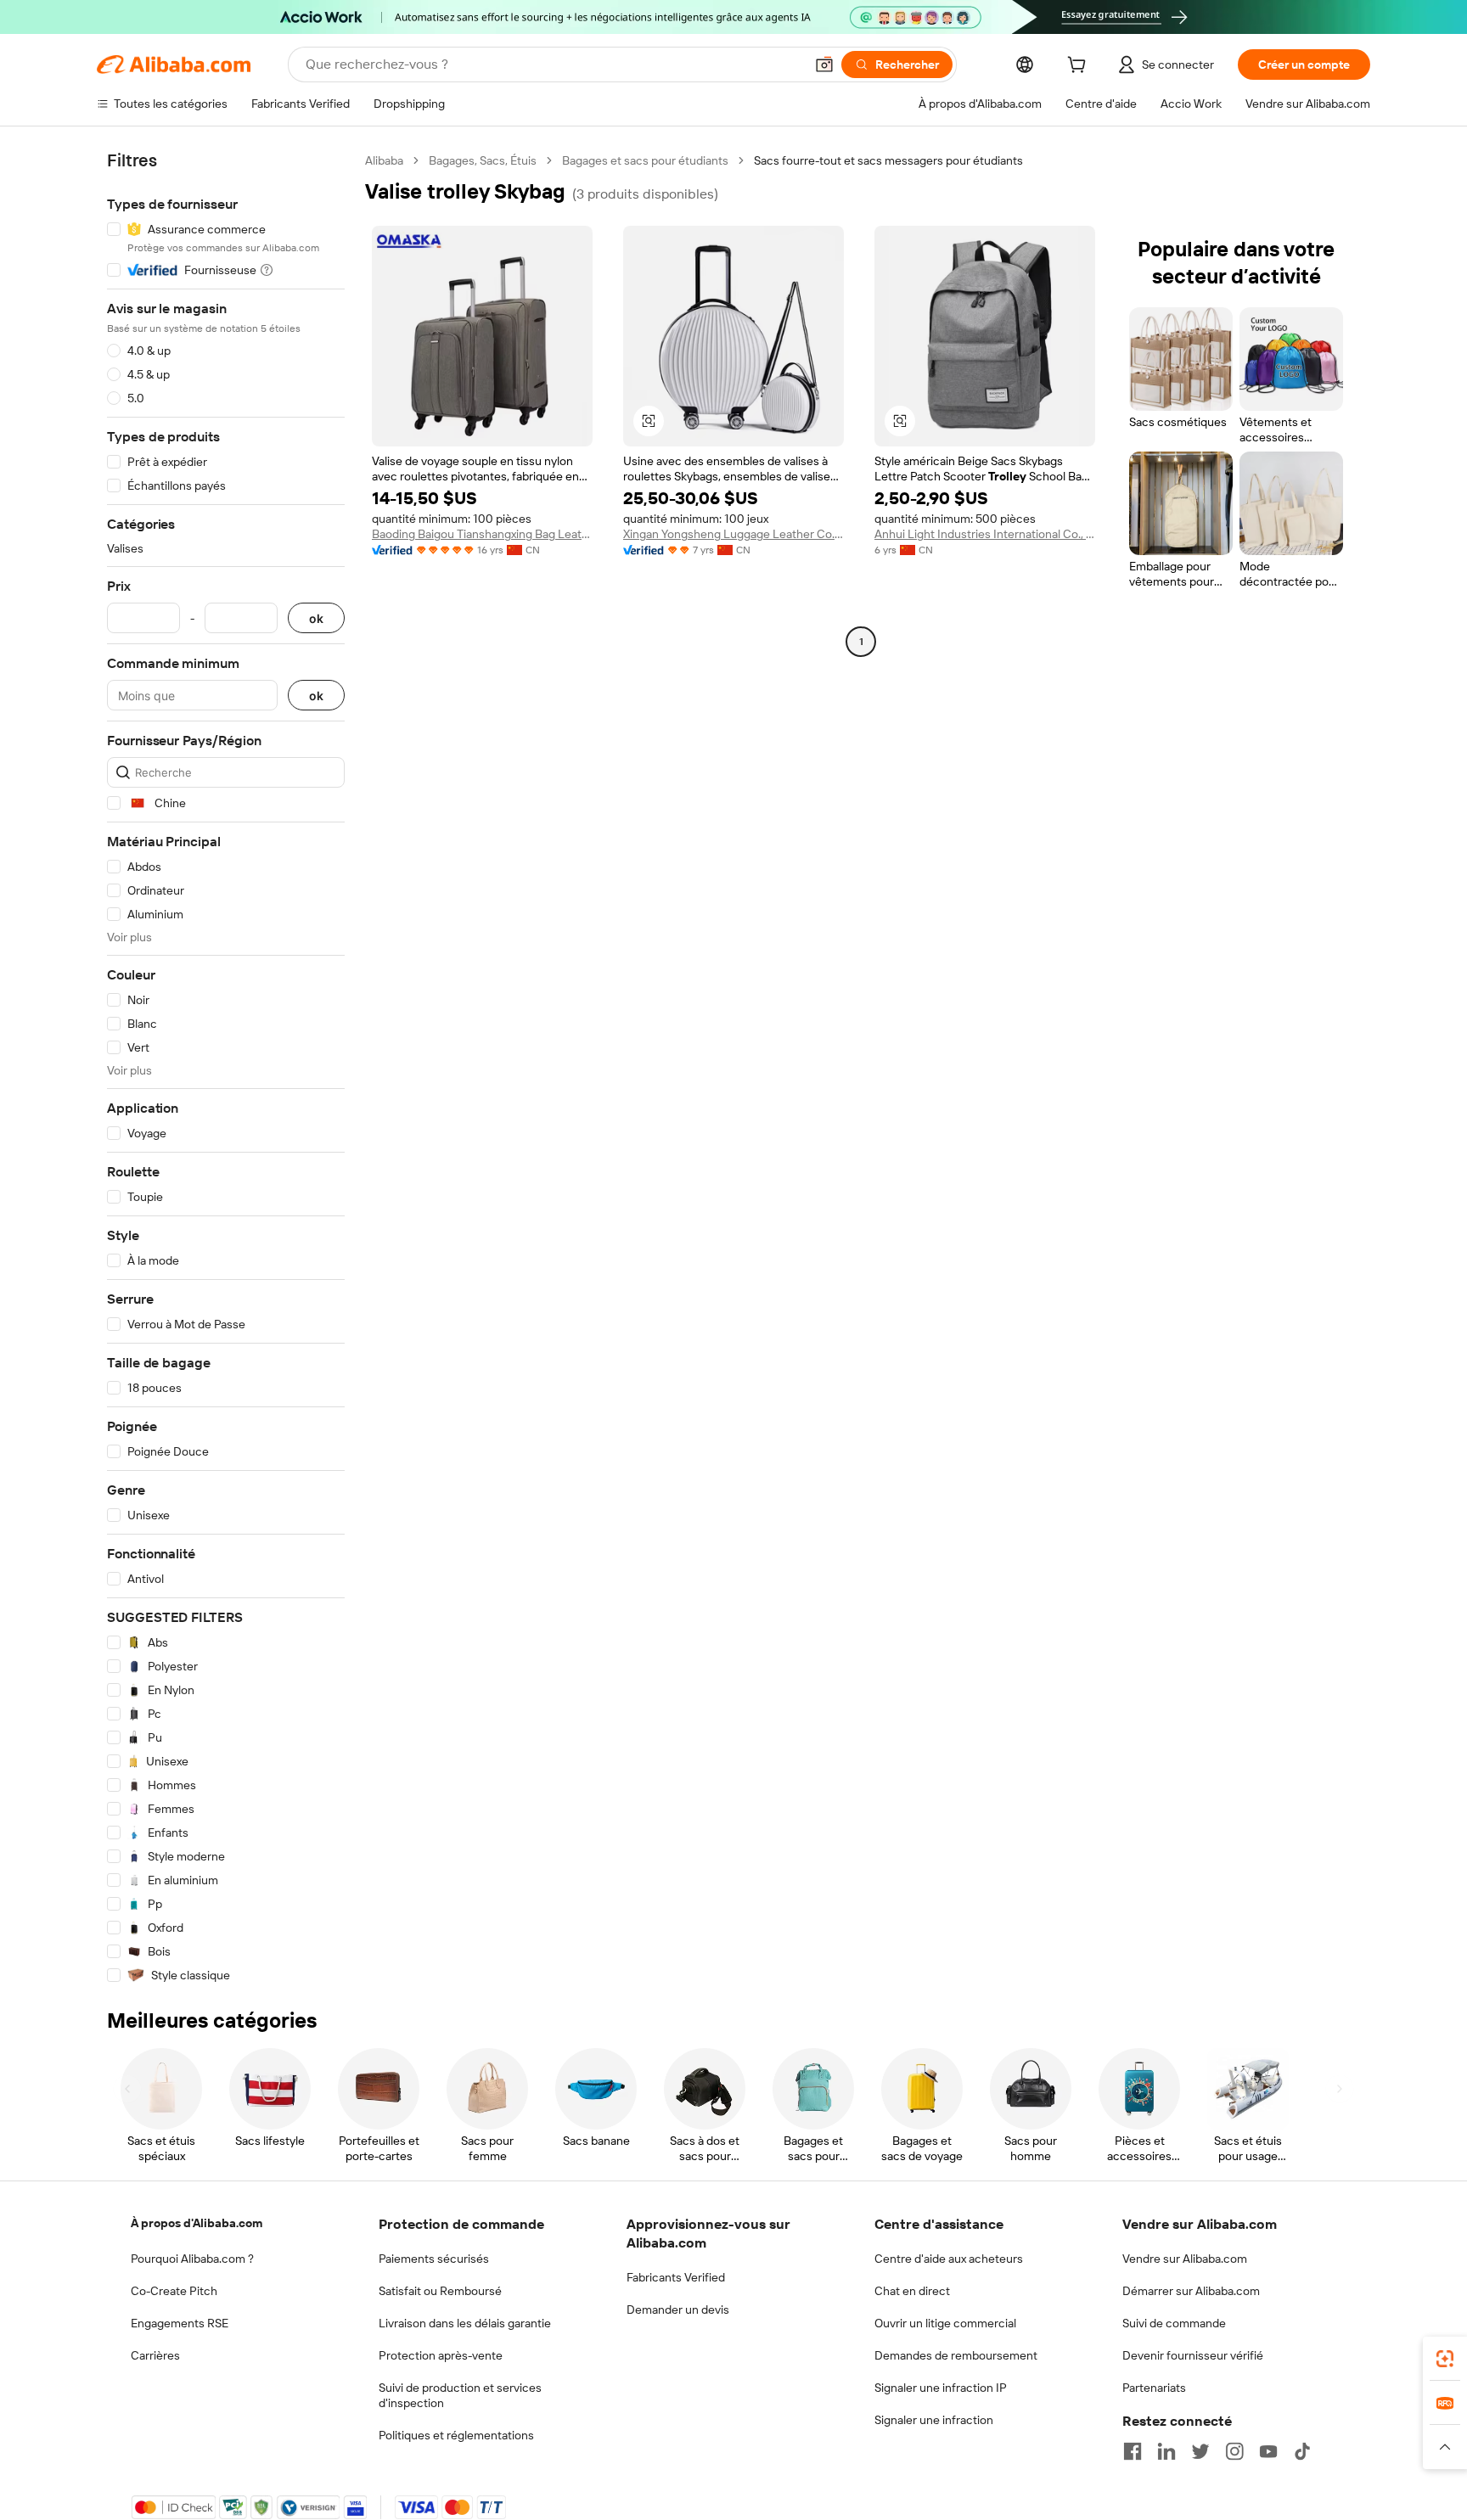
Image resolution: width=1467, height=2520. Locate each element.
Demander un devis (678, 2310)
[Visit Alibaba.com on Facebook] (1133, 2451)
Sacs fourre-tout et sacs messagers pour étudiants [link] (888, 160)
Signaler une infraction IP (941, 2388)
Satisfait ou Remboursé (440, 2291)
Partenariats (1154, 2388)
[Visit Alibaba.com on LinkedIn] (1166, 2451)
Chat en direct (912, 2291)
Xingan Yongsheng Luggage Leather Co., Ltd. (733, 534)
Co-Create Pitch (174, 2291)
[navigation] (226, 1068)
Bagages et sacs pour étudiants (645, 160)
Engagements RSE (180, 2323)
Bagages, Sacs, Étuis (483, 160)
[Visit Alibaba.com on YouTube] (1268, 2451)
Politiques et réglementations (456, 2435)
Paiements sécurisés (434, 2259)
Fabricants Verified (676, 2277)
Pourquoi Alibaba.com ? (192, 2259)
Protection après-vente (441, 2355)
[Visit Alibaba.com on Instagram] (1234, 2451)
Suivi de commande (1174, 2323)
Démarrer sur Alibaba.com (1191, 2291)
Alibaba (384, 160)
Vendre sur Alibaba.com (1185, 2259)
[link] (1445, 2359)
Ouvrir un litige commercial (945, 2323)
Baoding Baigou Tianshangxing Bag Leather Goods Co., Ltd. (482, 534)
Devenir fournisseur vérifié (1193, 2355)
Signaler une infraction (934, 2420)
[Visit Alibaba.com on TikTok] (1302, 2451)
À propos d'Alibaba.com (197, 2223)
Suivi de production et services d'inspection (460, 2395)
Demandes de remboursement (956, 2355)
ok (316, 618)
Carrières (155, 2355)
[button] (824, 65)
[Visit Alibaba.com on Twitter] (1200, 2451)
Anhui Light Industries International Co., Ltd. (985, 534)
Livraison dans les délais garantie (465, 2323)
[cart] (1080, 67)
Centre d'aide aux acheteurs (949, 2259)
